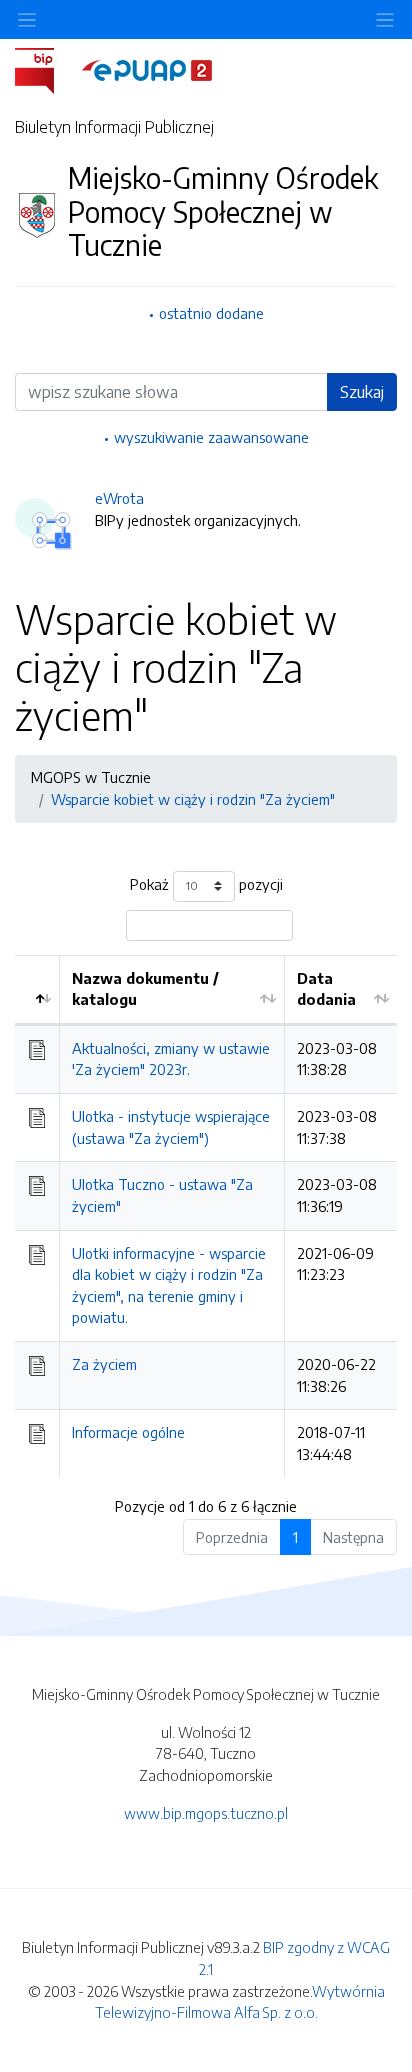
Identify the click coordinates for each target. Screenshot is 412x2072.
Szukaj (362, 392)
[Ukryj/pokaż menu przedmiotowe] (27, 19)
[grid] (206, 1216)
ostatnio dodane (211, 313)
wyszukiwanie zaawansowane (211, 437)
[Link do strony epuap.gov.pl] (147, 69)
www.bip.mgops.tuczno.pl (206, 1813)
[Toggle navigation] (385, 19)
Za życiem (104, 1364)
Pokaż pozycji (206, 884)
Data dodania (326, 989)
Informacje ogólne (128, 1432)
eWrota (119, 498)
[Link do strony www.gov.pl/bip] (46, 69)
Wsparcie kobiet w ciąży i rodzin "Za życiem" (193, 799)
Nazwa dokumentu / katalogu (145, 989)
